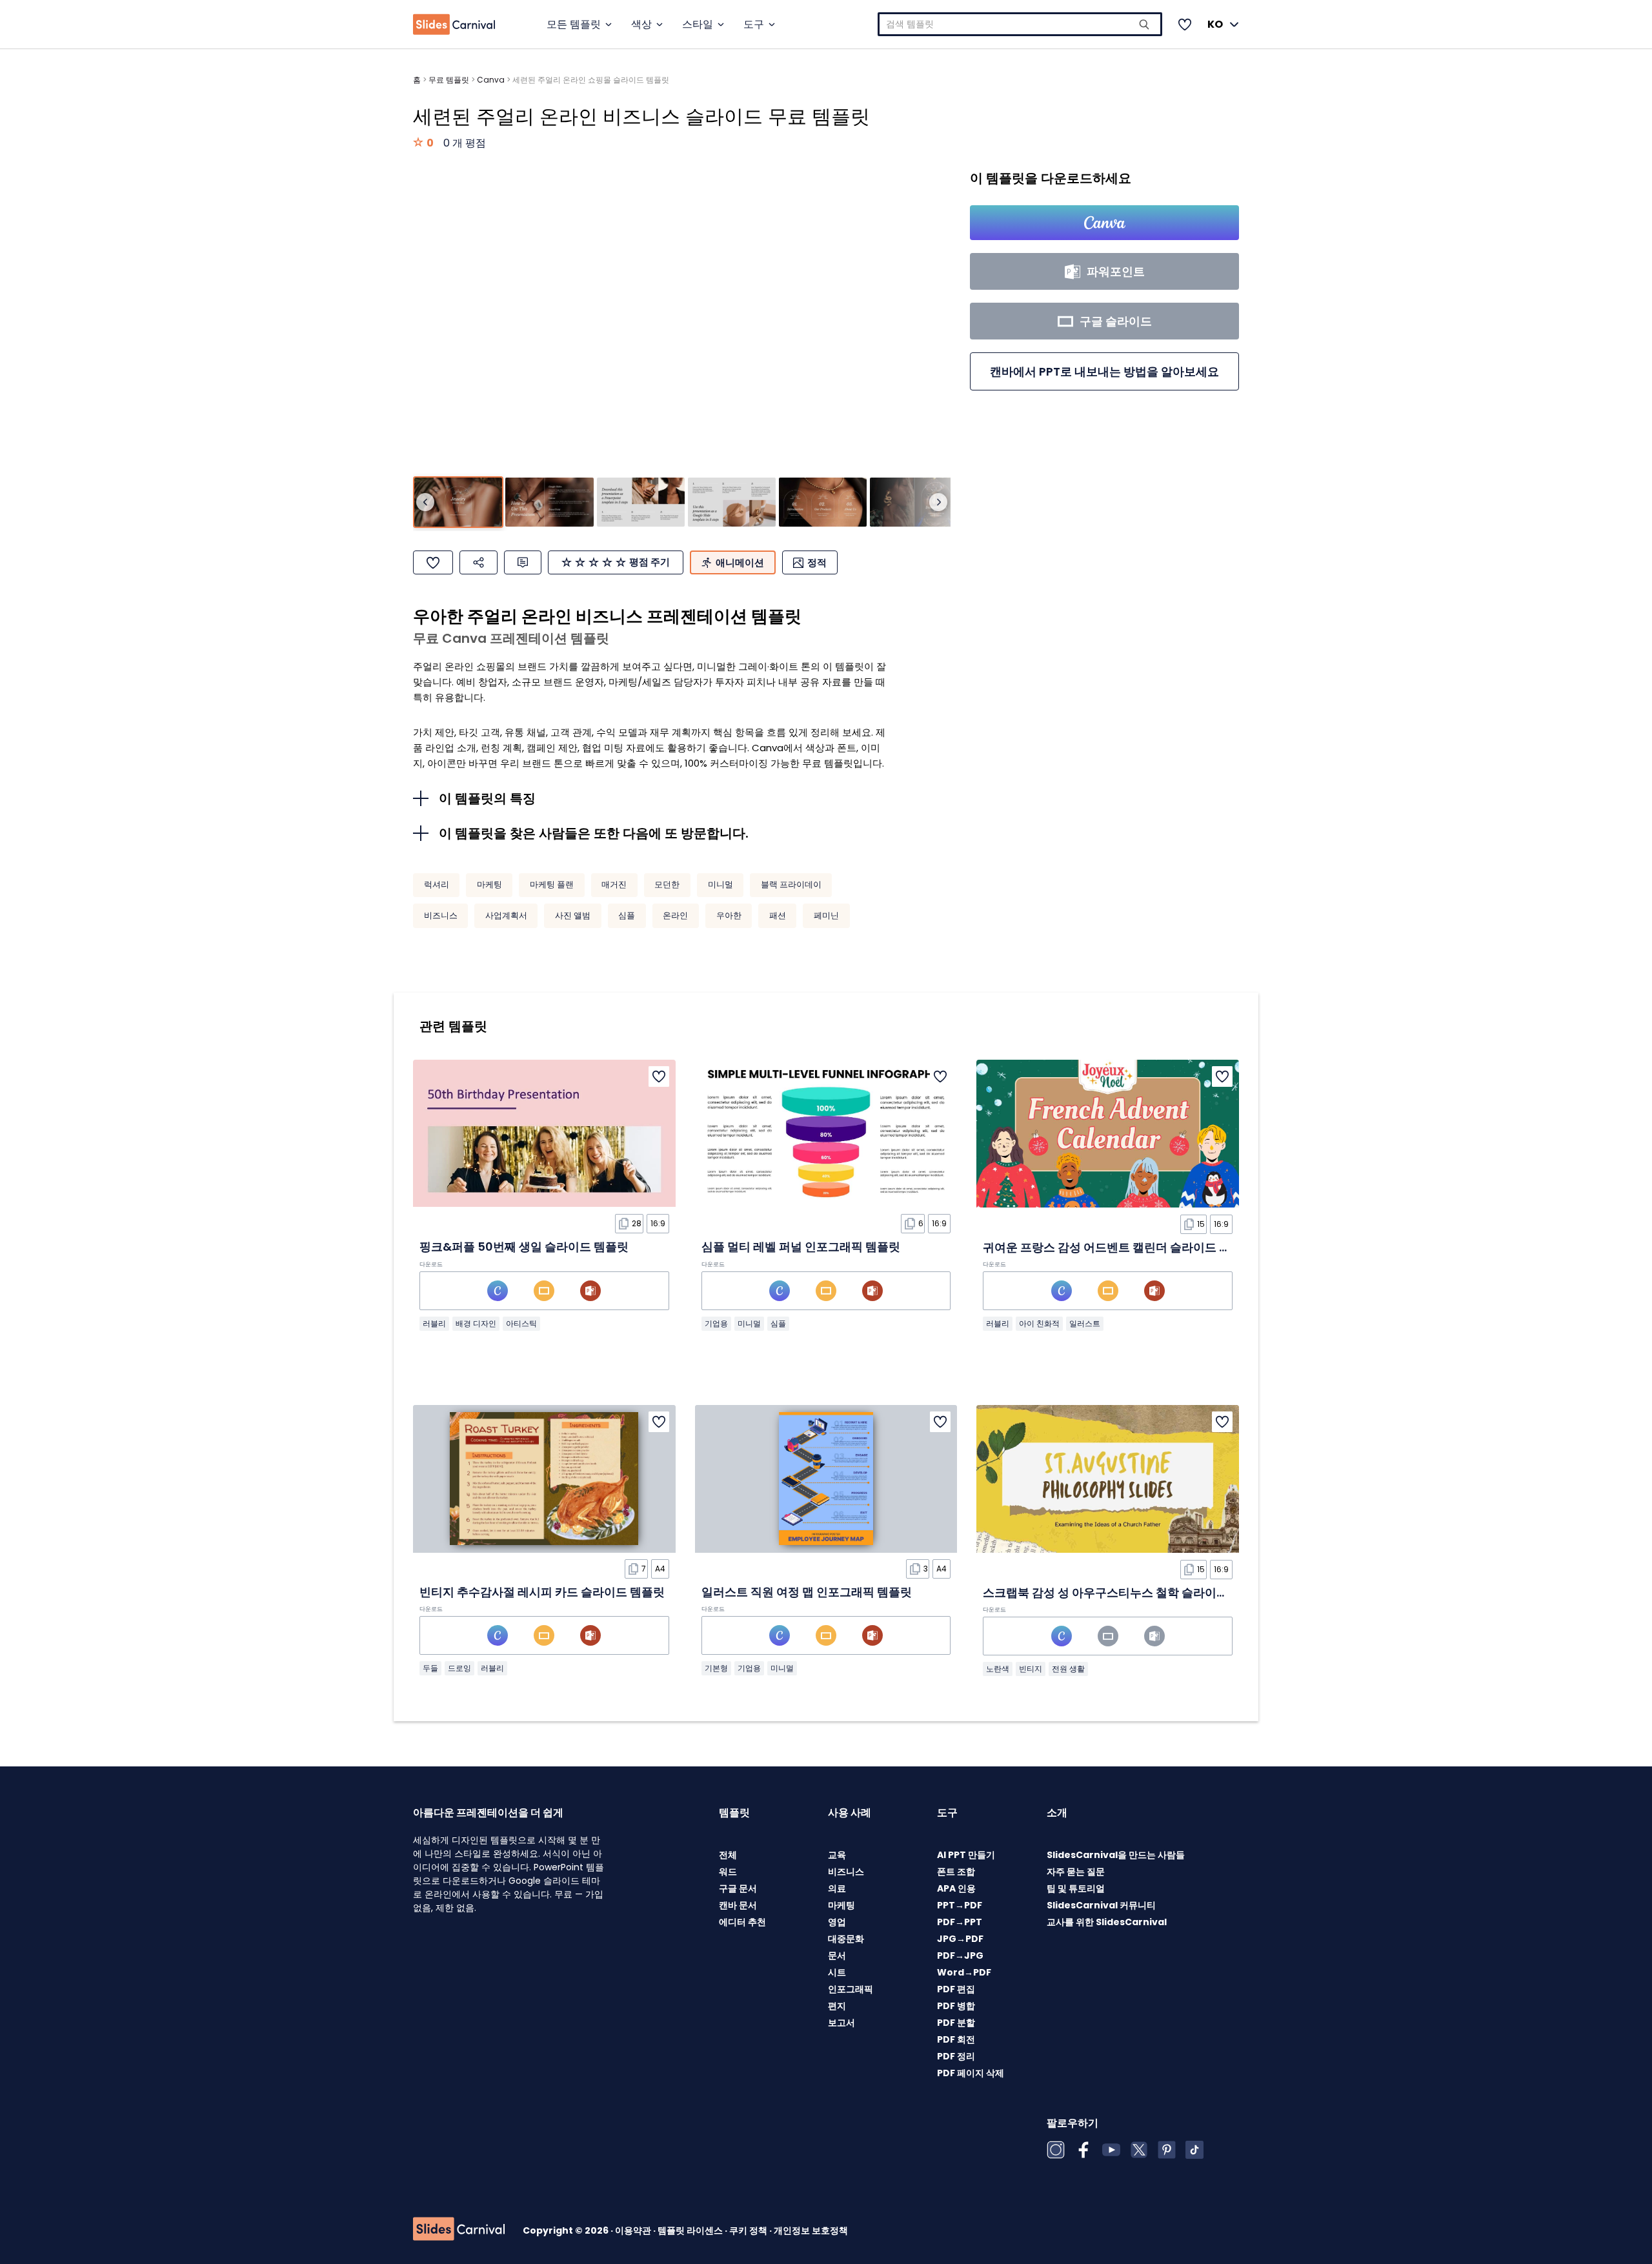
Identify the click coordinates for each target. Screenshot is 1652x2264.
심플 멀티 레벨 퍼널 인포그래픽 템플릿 (801, 1247)
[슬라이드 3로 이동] (641, 502)
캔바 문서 (738, 1905)
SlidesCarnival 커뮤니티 (1101, 1905)
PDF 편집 (956, 1989)
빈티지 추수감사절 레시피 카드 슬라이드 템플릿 (542, 1592)
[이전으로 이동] (425, 502)
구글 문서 (738, 1888)
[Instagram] (1056, 2150)
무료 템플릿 (449, 80)
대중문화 (846, 1939)
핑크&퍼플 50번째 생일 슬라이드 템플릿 (524, 1247)
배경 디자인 (476, 1323)
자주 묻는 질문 (1076, 1872)
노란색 (998, 1669)
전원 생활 (1068, 1669)
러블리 (434, 1323)
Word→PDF (964, 1972)
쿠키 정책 (749, 2230)
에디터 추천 (742, 1922)
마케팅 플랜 (552, 884)
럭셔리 (437, 884)
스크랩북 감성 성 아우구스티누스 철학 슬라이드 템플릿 (1124, 1592)
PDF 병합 (956, 2006)
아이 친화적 (1039, 1323)
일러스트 (1085, 1323)
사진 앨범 (573, 915)
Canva (491, 80)
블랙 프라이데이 (791, 884)
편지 (837, 2006)
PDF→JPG (960, 1956)
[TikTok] (1194, 2150)
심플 (627, 915)
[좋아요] (433, 562)
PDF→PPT (960, 1922)
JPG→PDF (960, 1939)
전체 (728, 1855)
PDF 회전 (956, 2039)
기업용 (716, 1323)
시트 (837, 1972)
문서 (837, 1956)
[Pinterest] (1167, 2150)
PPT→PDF (960, 1905)
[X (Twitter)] (1139, 2150)
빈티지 (1031, 1669)
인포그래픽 (851, 1989)
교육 (837, 1855)
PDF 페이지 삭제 (971, 2073)
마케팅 (489, 884)
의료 (837, 1888)
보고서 (841, 2023)
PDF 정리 (956, 2056)
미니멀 (720, 884)
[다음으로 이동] (938, 502)
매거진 (614, 884)
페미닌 (826, 915)
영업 (837, 1922)
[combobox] (1020, 24)
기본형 (716, 1668)
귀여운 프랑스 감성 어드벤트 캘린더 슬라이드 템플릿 (1118, 1247)
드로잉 (459, 1668)
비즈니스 (441, 915)
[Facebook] (1083, 2150)
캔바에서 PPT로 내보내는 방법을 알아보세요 (1104, 371)
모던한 (667, 884)
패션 (778, 915)
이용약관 (634, 2230)
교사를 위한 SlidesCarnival (1107, 1922)
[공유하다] (478, 562)
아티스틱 (521, 1323)
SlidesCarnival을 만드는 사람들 (1116, 1855)
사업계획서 (506, 915)
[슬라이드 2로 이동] (549, 502)
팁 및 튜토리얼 (1076, 1888)
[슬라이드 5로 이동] (823, 502)
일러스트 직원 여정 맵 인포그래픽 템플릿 (807, 1592)
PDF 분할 (956, 2023)
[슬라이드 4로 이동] (732, 502)
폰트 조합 (956, 1872)
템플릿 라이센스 (691, 2230)
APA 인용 (956, 1888)
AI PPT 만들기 (966, 1855)
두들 (430, 1668)
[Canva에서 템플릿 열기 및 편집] (1104, 223)
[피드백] (523, 562)
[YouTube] (1111, 2150)
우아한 (729, 915)
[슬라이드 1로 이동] (458, 502)
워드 (728, 1872)
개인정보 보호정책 (811, 2230)
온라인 (675, 915)
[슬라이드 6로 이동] (914, 502)
